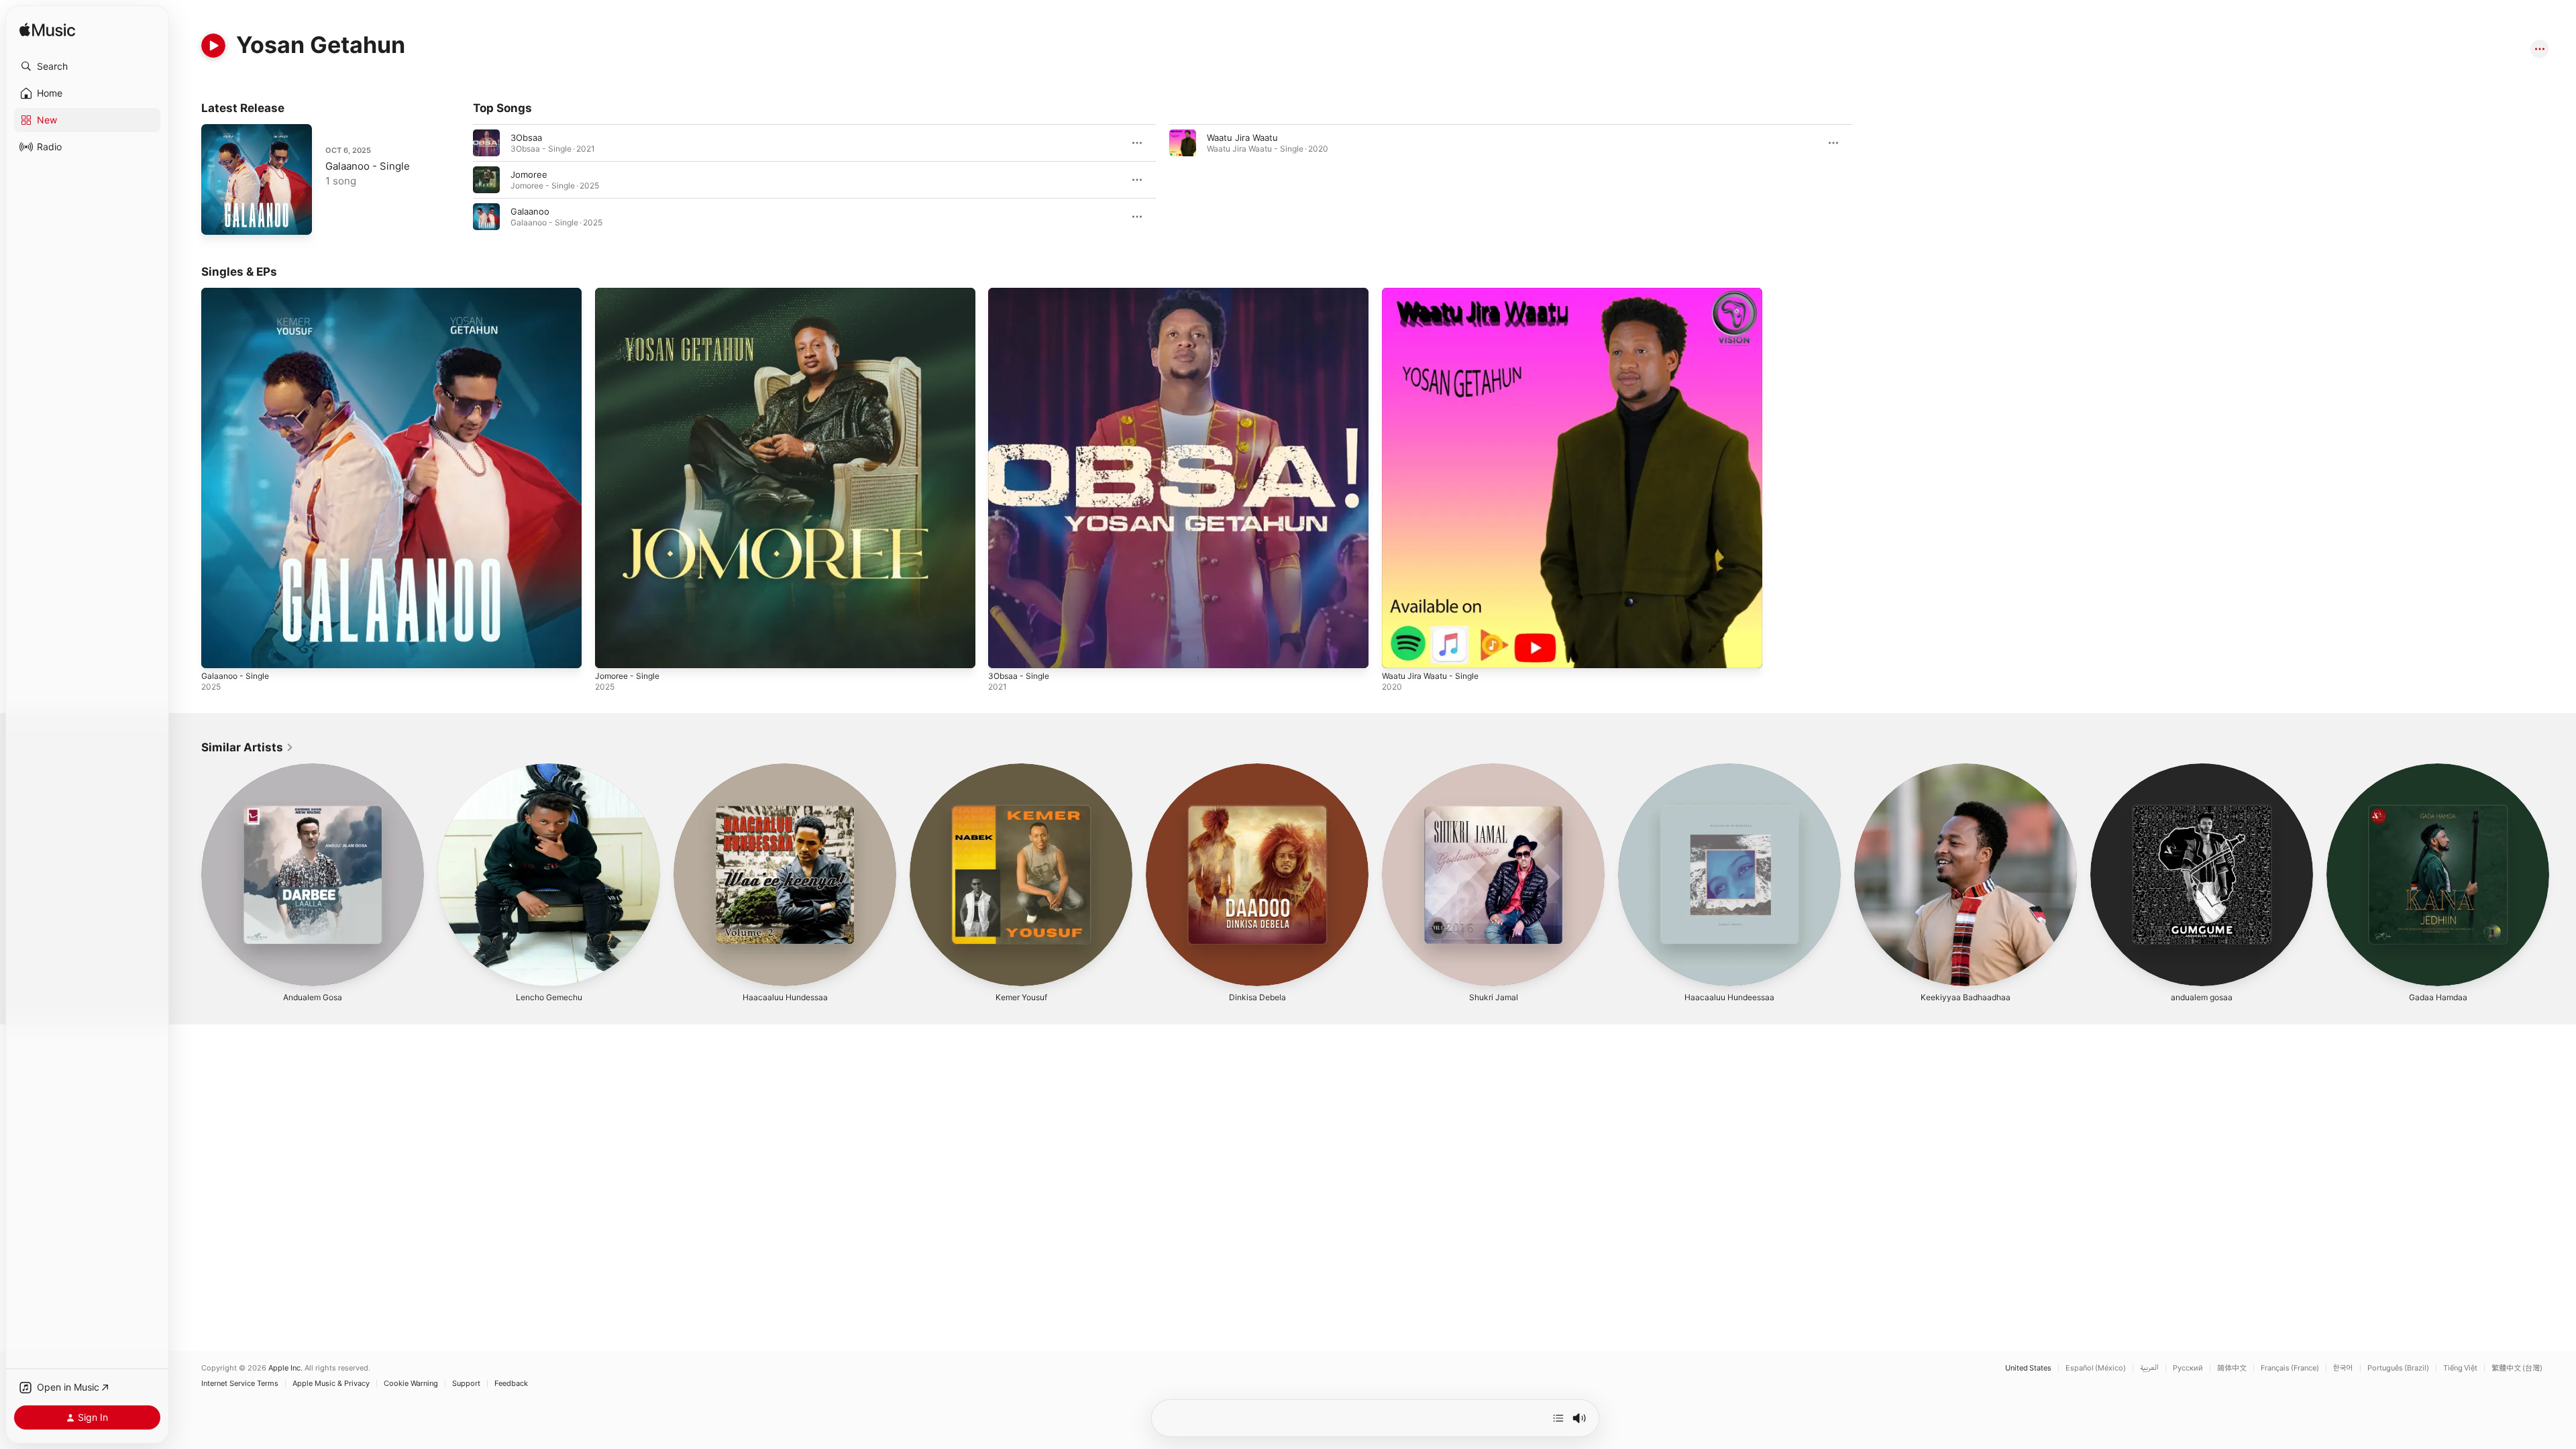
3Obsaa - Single (1021, 293)
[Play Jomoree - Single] (612, 651)
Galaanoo (530, 211)
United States (2028, 1368)
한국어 (2343, 1368)
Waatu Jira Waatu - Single (1435, 293)
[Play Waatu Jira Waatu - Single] (1399, 651)
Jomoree (529, 174)
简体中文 (2232, 1368)
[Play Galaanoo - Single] (218, 218)
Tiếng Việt (2460, 1368)
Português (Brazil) (2398, 1368)
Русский (2188, 1368)
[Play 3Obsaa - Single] (1005, 651)
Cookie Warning (411, 1384)
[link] (248, 747)
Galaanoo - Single (368, 166)
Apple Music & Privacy (331, 1384)
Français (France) (2290, 1368)
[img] (47, 31)
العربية (2149, 1368)
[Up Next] (1558, 1418)
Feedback (511, 1384)
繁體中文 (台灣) (2517, 1368)
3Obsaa (526, 138)
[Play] (213, 46)
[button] (87, 66)
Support (466, 1384)
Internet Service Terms (240, 1384)
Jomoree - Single (631, 293)
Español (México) (2096, 1368)
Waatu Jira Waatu (1242, 138)
